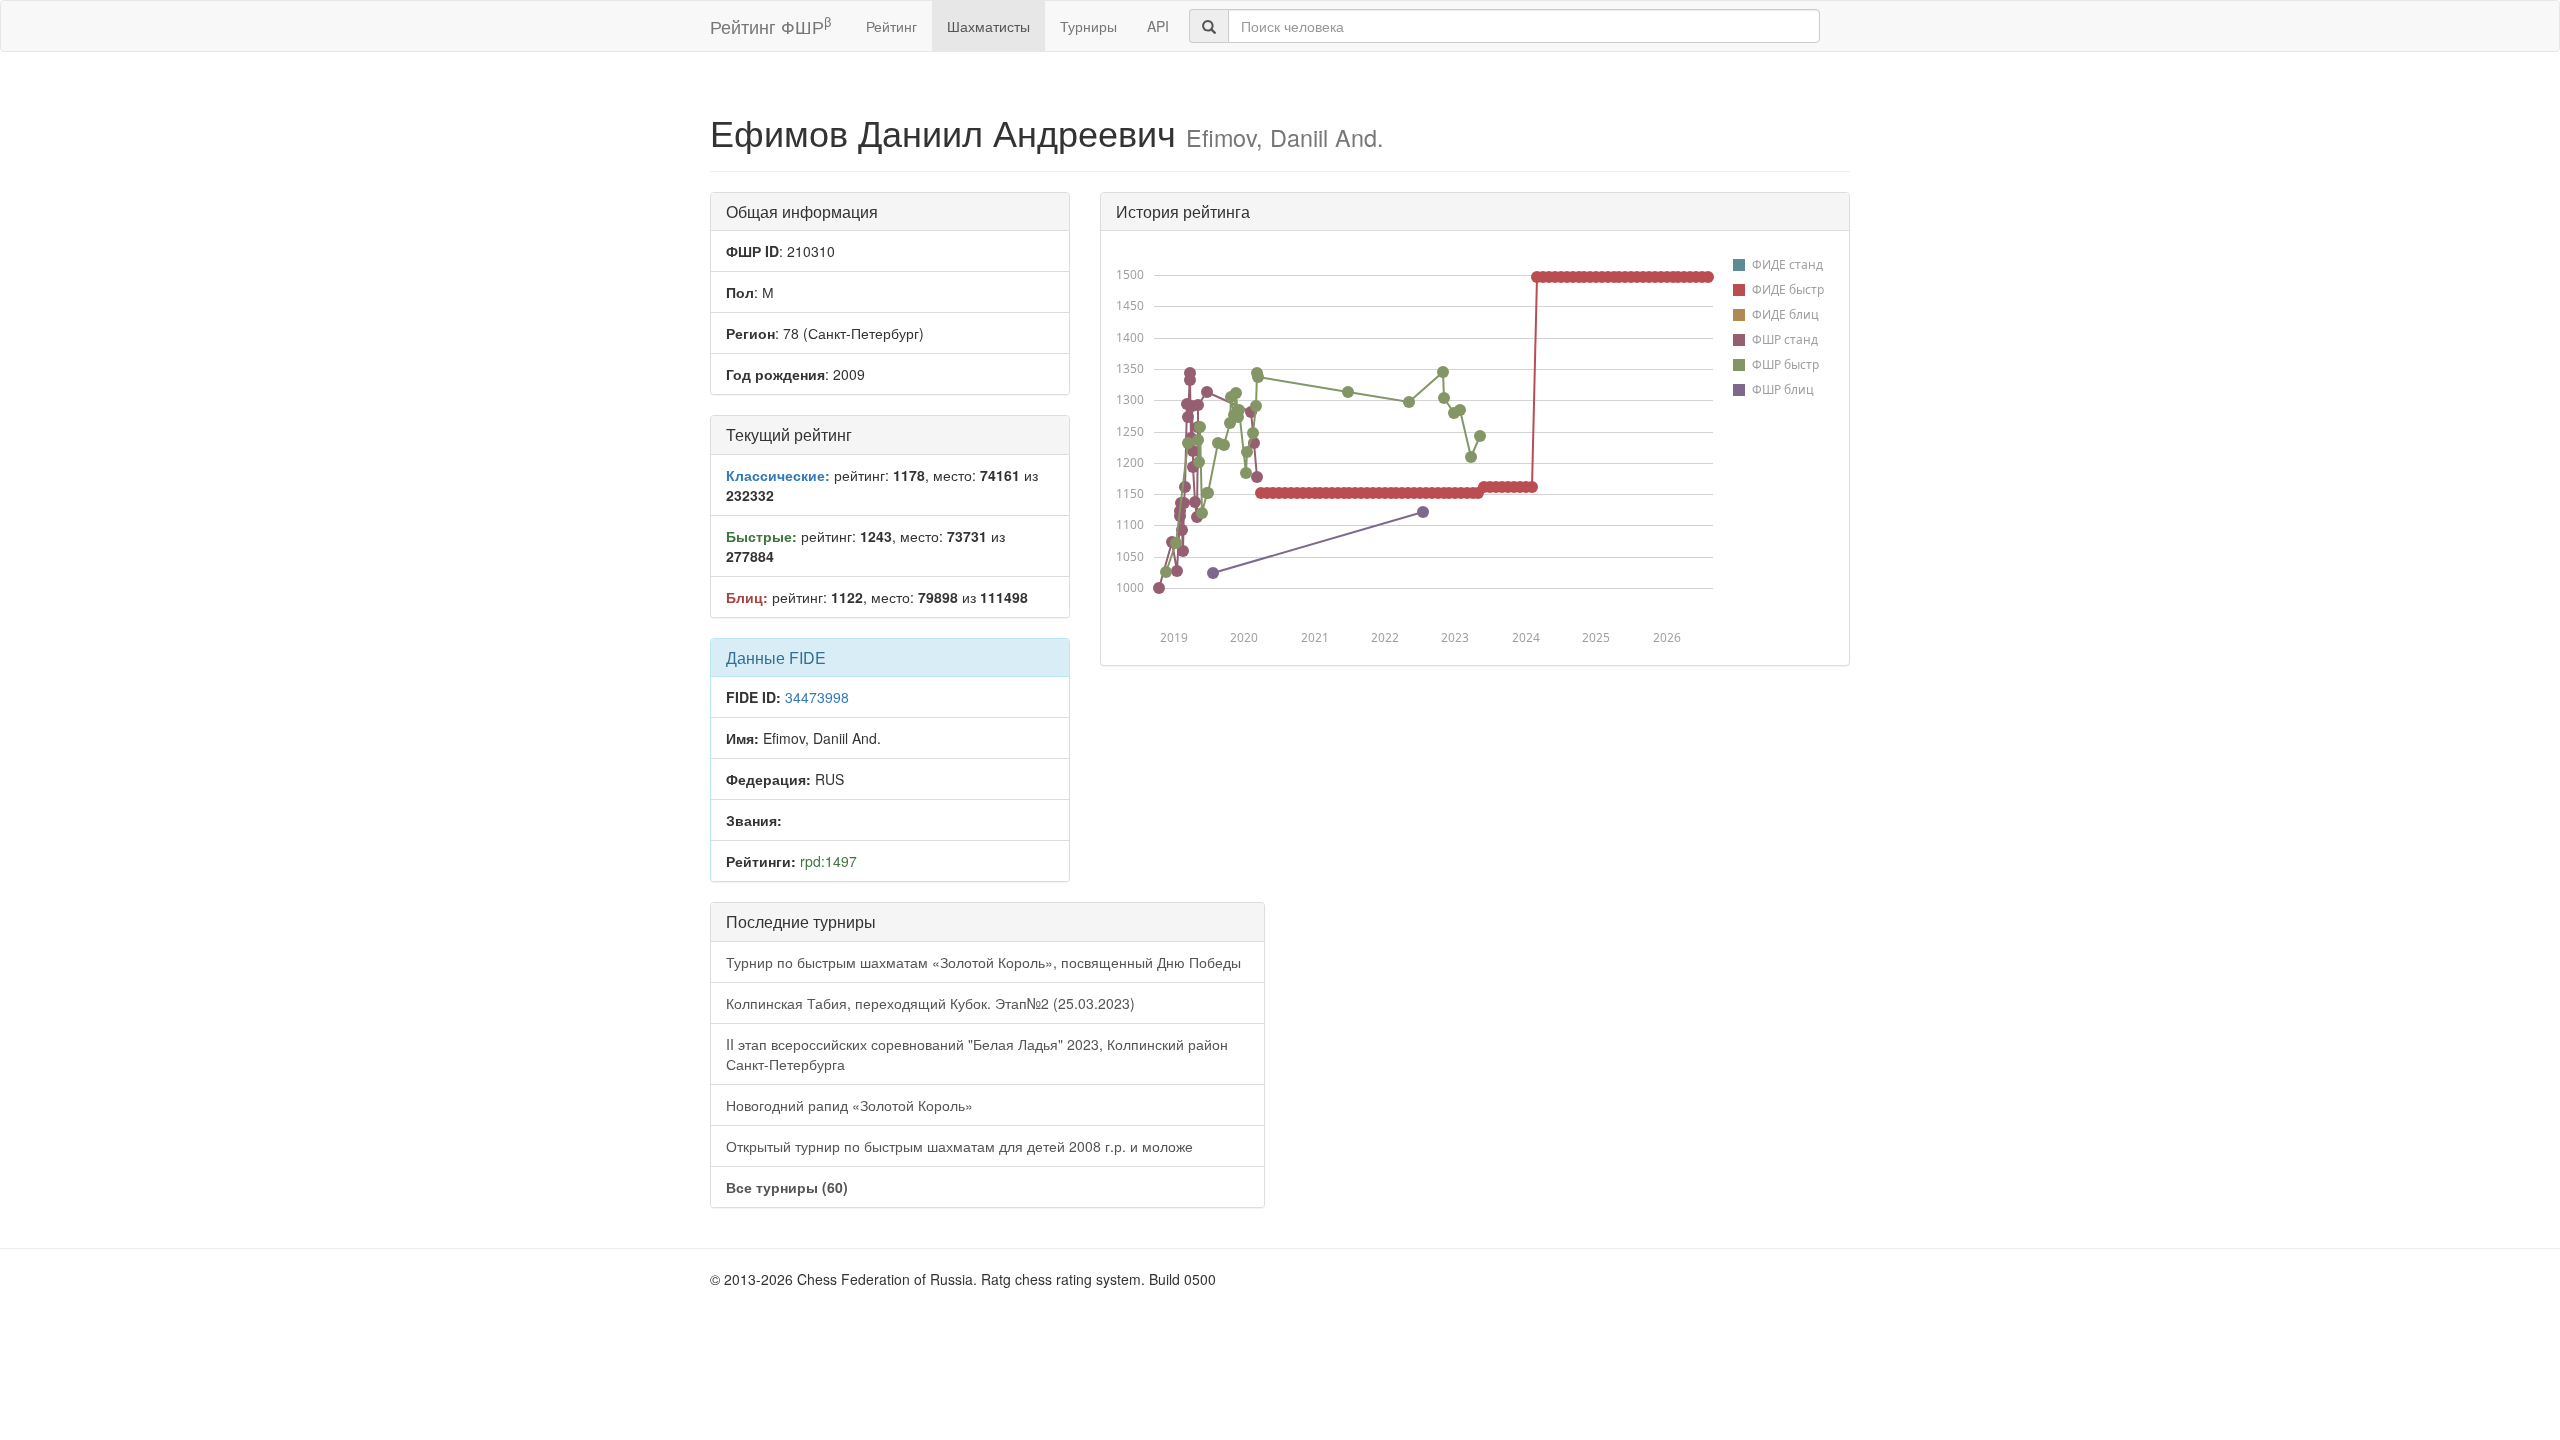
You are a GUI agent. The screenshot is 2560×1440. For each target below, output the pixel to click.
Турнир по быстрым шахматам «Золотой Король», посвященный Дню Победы (983, 962)
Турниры (1088, 26)
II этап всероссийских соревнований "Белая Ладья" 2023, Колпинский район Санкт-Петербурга (977, 1054)
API (1158, 26)
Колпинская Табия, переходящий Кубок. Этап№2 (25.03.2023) (930, 1003)
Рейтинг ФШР (770, 25)
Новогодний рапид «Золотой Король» (849, 1105)
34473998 (817, 697)
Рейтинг (891, 26)
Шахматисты (988, 26)
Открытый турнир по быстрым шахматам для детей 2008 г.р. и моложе (959, 1146)
